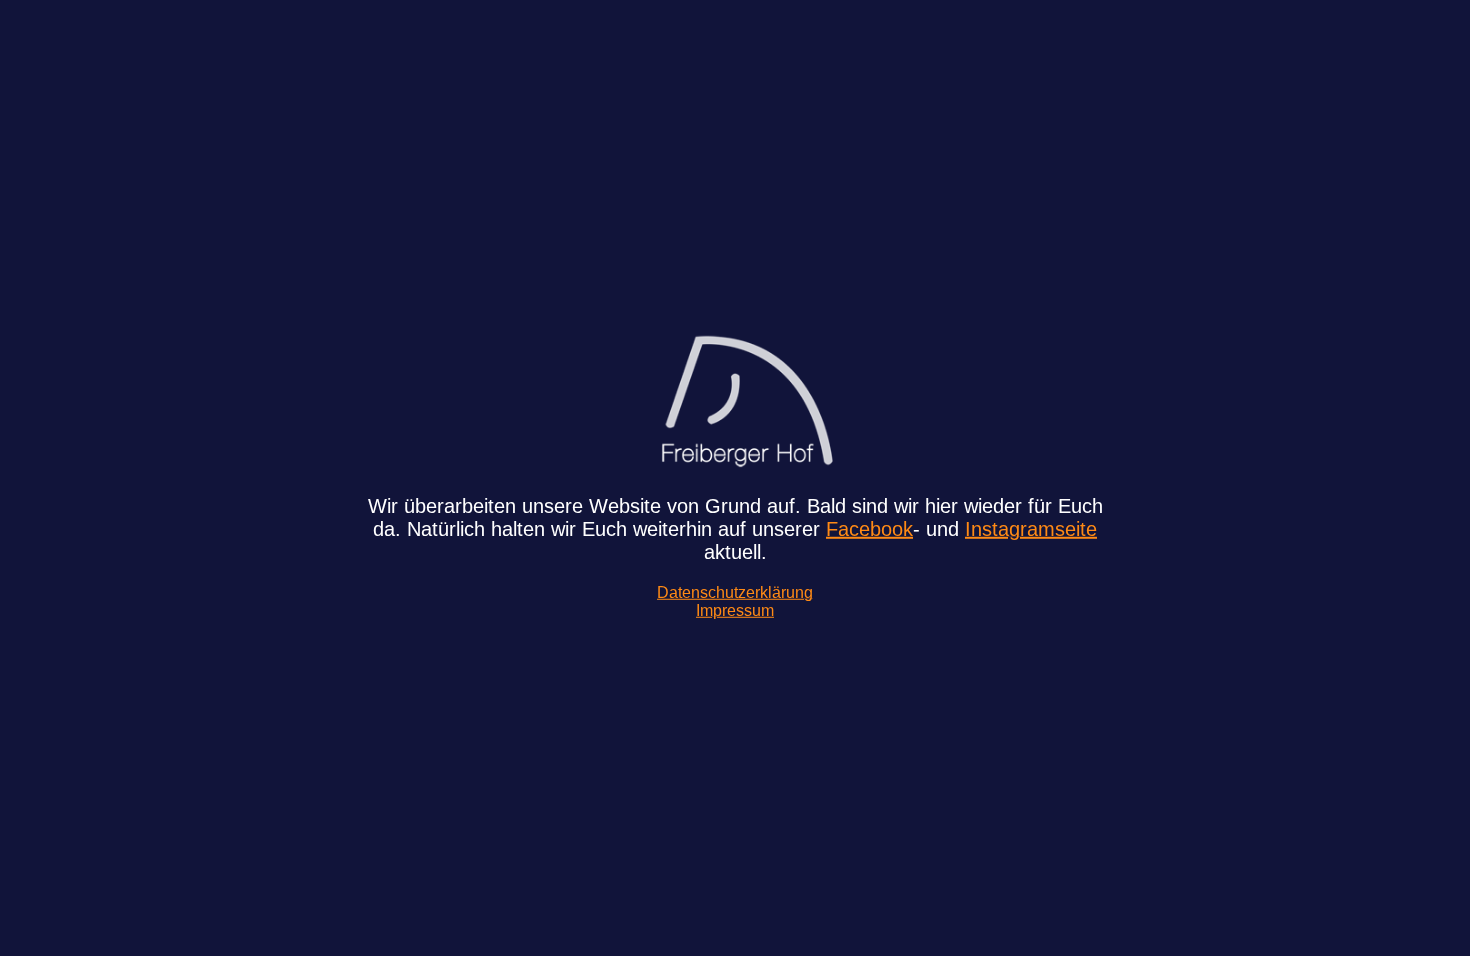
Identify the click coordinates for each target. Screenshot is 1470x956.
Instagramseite (1031, 529)
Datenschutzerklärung (735, 592)
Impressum (735, 610)
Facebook (869, 529)
